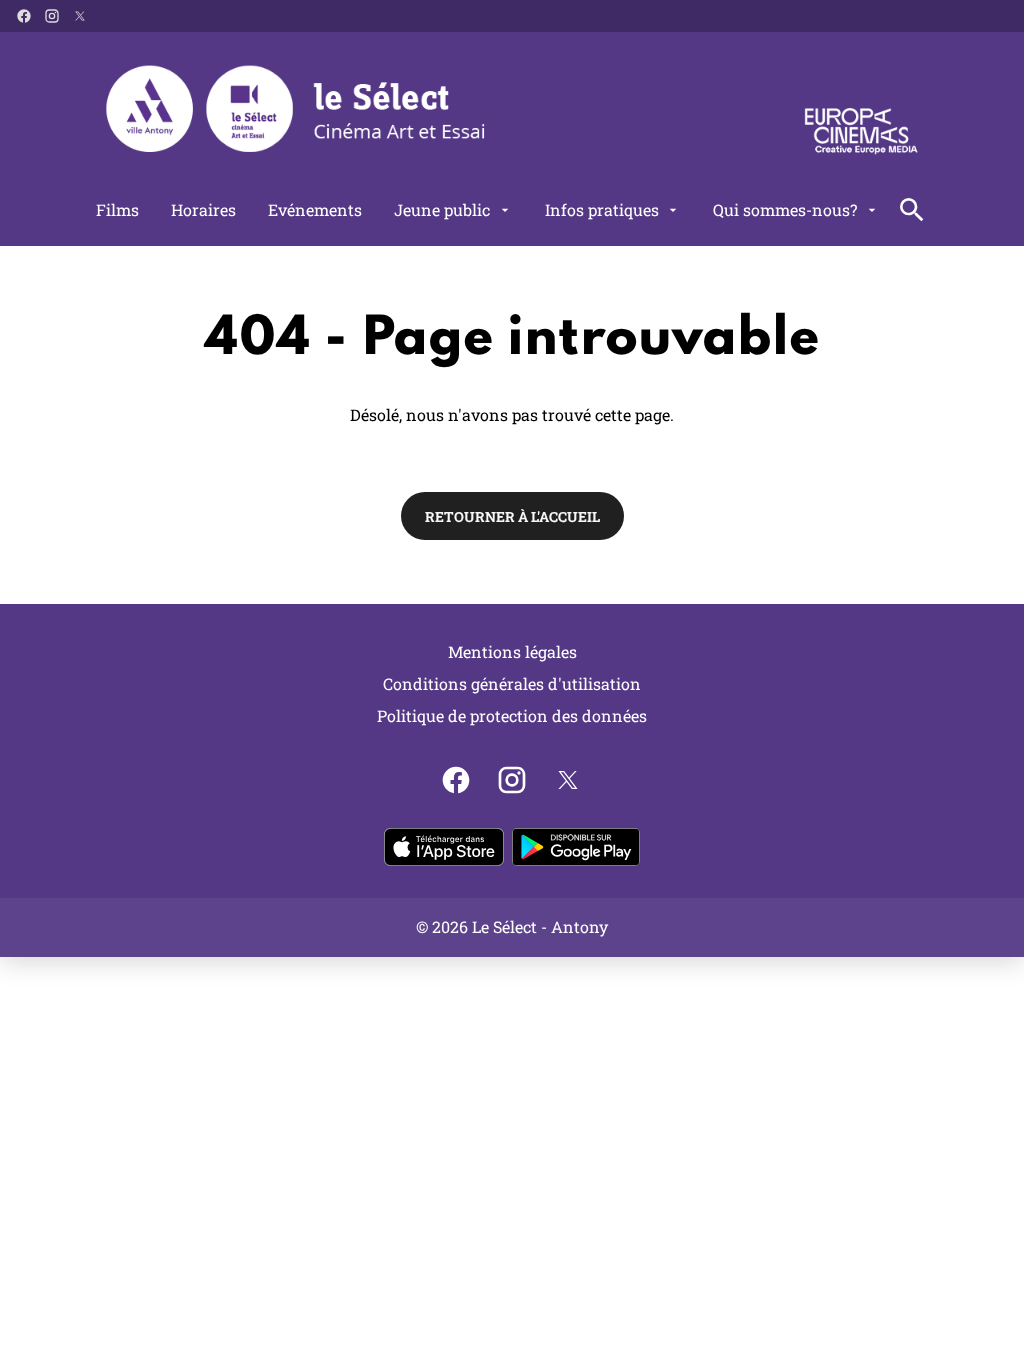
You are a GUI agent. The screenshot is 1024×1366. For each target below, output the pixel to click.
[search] (912, 210)
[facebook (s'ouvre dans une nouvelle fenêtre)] (24, 16)
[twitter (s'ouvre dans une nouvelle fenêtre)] (80, 16)
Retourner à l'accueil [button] (512, 516)
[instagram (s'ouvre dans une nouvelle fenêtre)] (52, 16)
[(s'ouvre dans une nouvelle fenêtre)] (444, 847)
